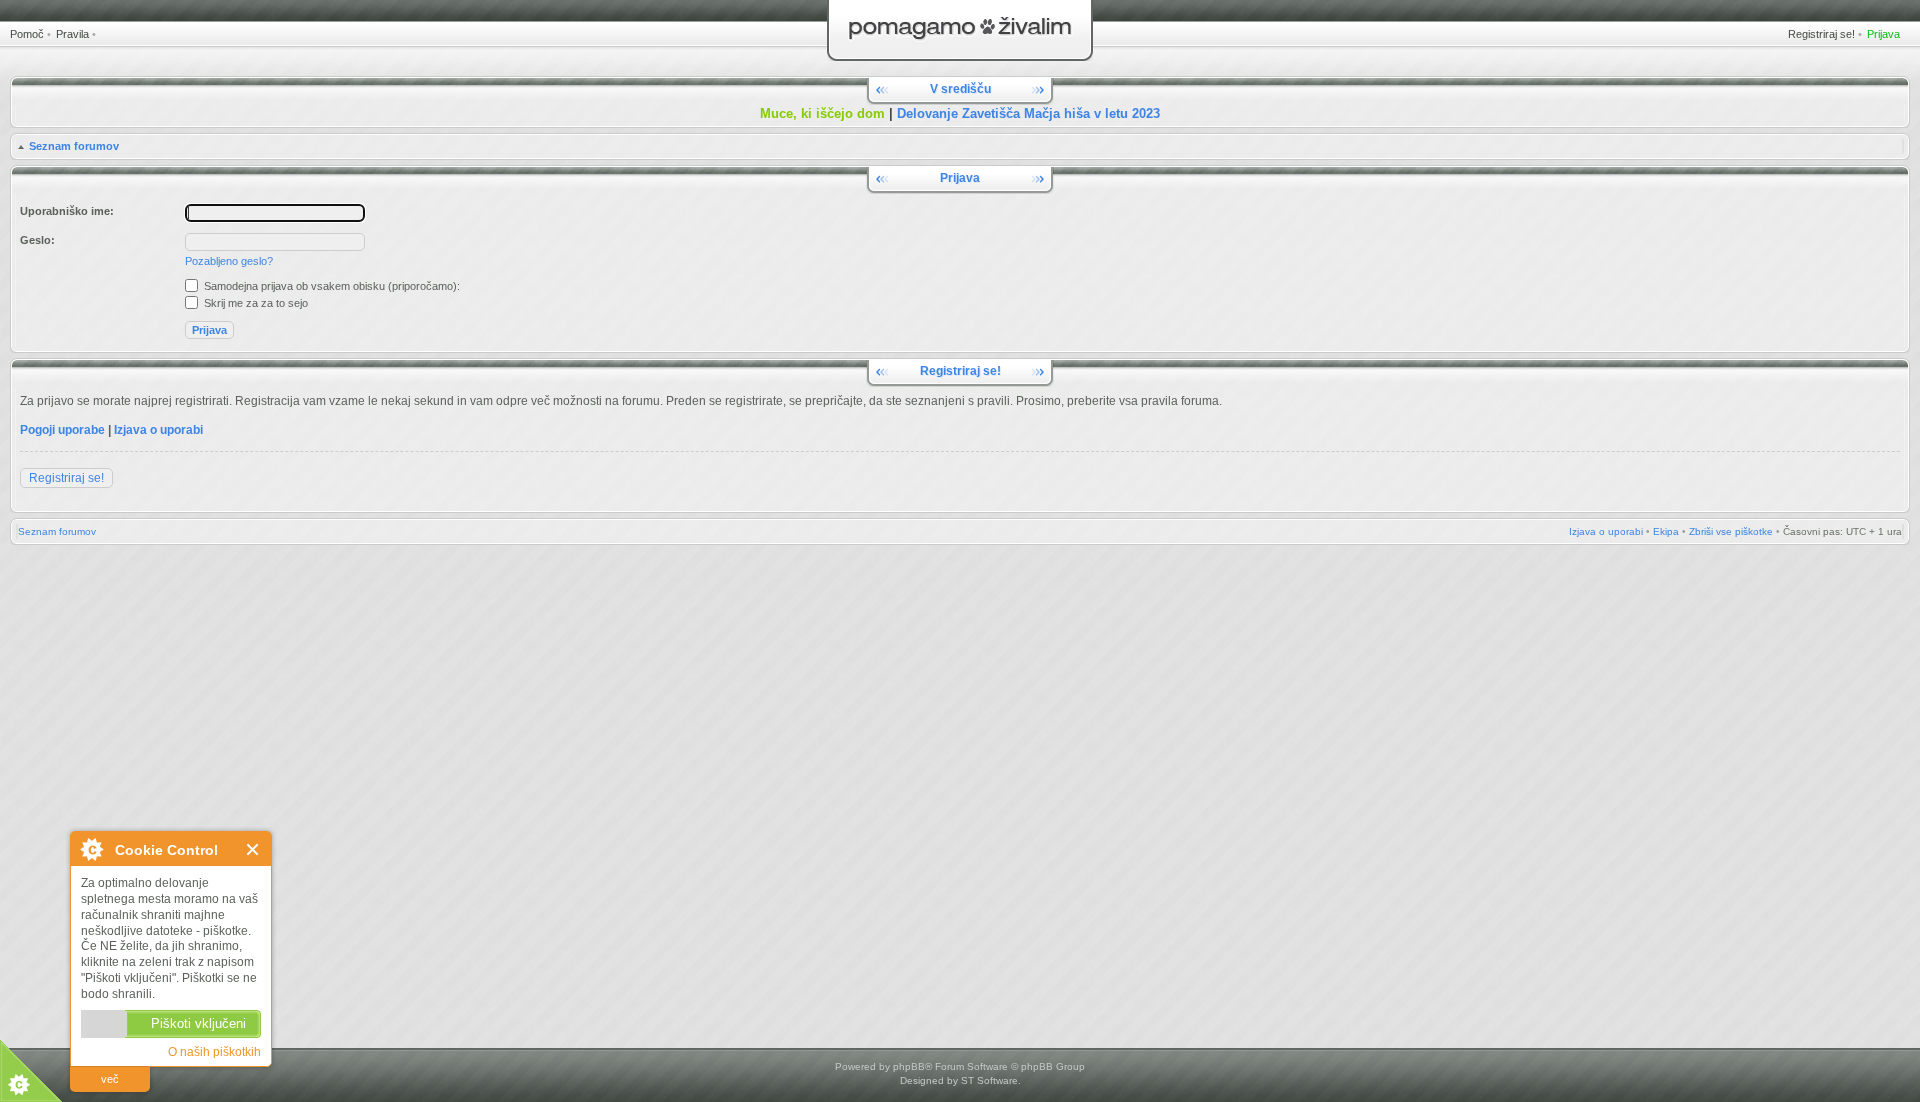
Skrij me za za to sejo (254, 303)
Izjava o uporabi (158, 430)
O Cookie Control (91, 849)
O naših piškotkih (214, 1052)
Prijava (1883, 34)
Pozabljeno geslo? (229, 261)
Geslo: (37, 240)
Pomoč (27, 34)
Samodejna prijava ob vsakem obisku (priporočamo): (330, 286)
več (110, 1079)
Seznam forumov (74, 146)
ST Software (989, 1080)
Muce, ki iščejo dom (822, 113)
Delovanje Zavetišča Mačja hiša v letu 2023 (1028, 113)
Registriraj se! (1821, 34)
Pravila (72, 34)
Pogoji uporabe (62, 430)
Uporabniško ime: (67, 211)
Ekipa (1666, 531)
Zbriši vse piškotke (1731, 531)
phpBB (909, 1066)
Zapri (253, 849)
